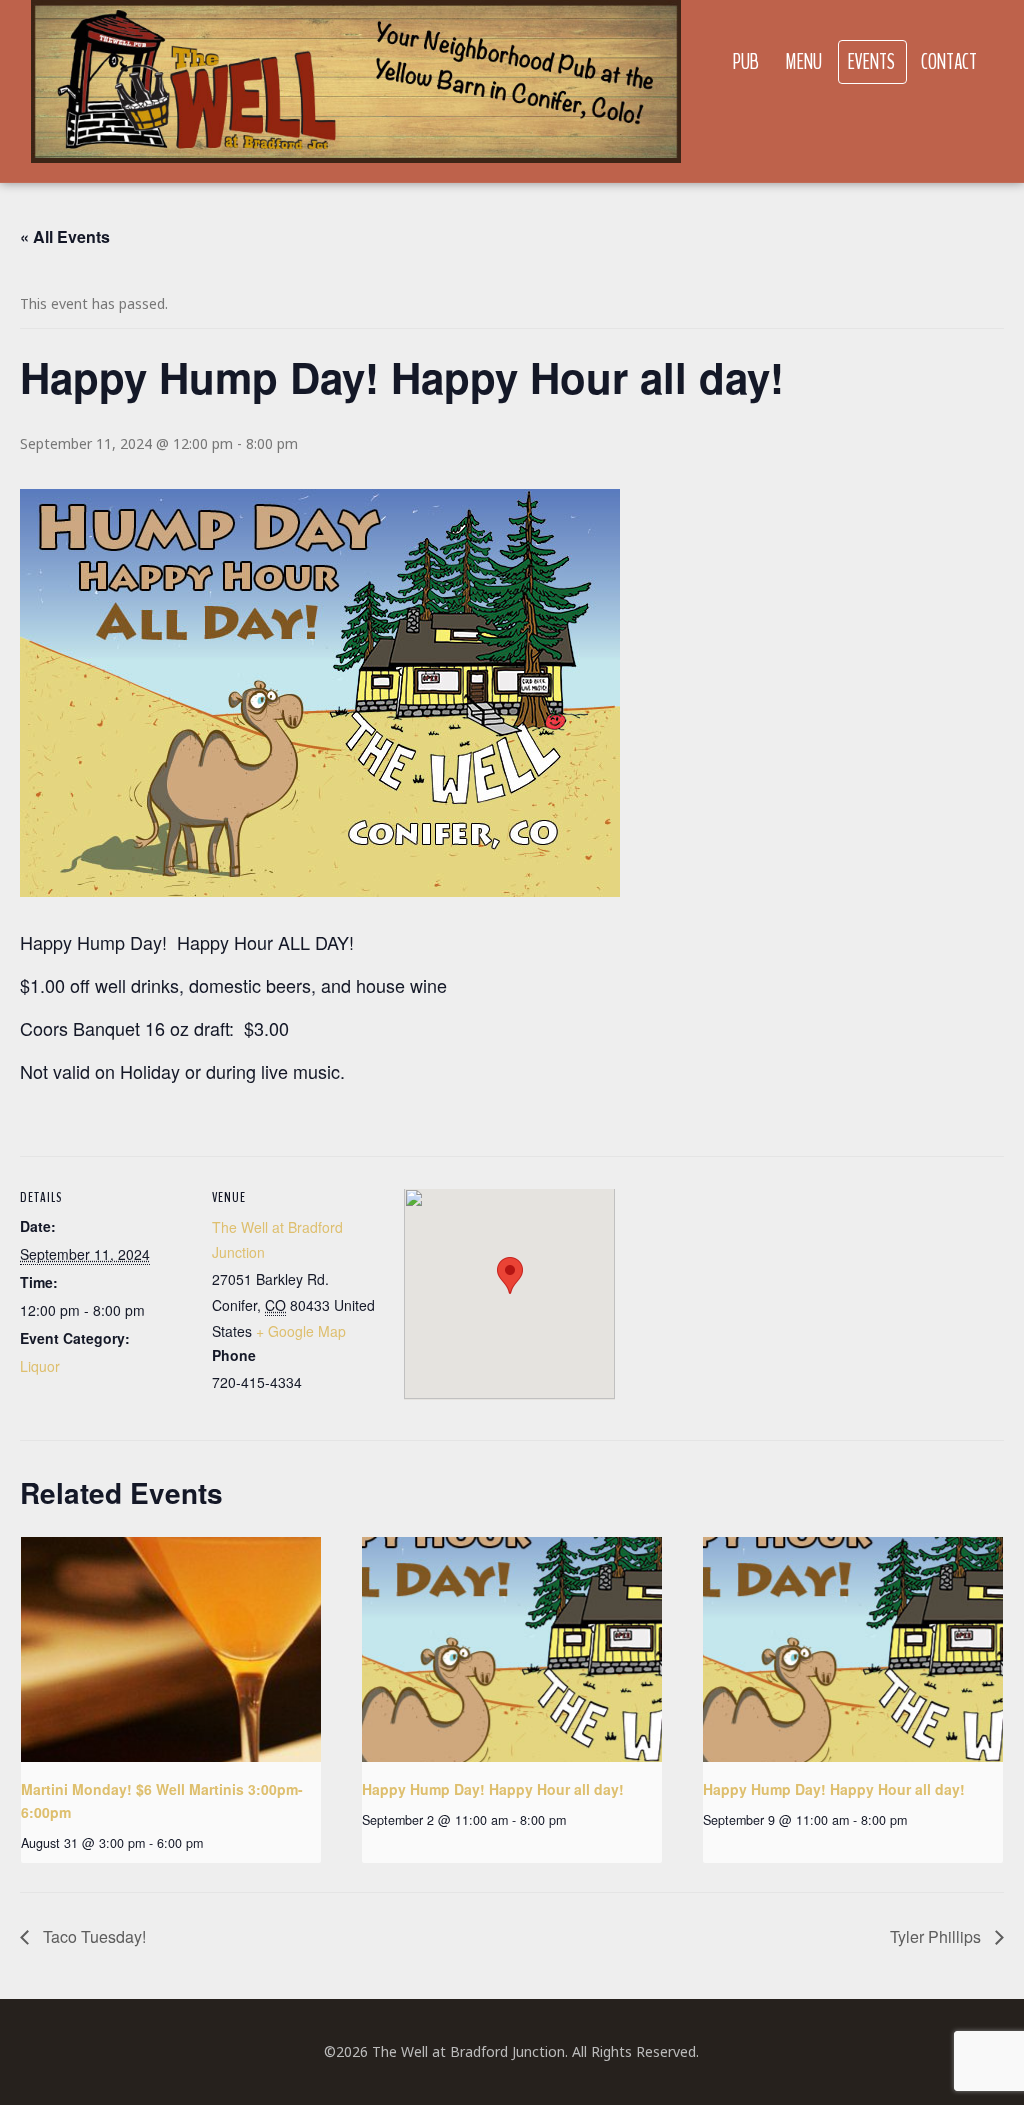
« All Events (65, 236)
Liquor (40, 1366)
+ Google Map (301, 1331)
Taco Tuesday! (92, 1936)
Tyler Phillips (937, 1936)
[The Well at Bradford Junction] (356, 91)
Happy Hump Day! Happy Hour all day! (493, 1789)
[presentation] (171, 1649)
